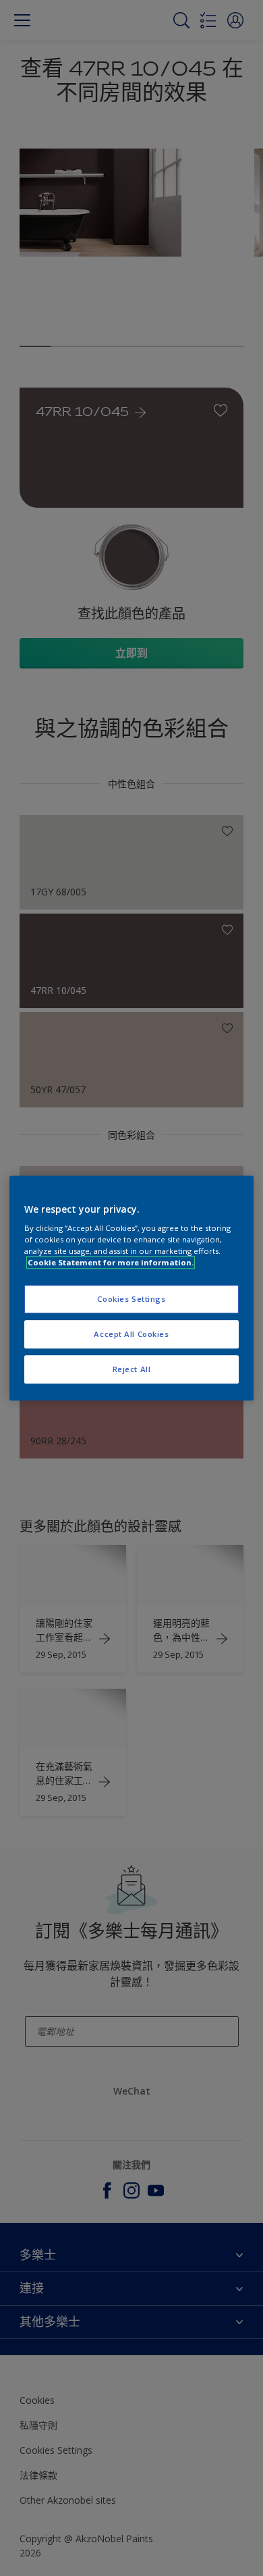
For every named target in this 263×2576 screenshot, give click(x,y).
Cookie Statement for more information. (111, 1262)
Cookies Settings (131, 1299)
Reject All (132, 1369)
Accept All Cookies (131, 1334)
